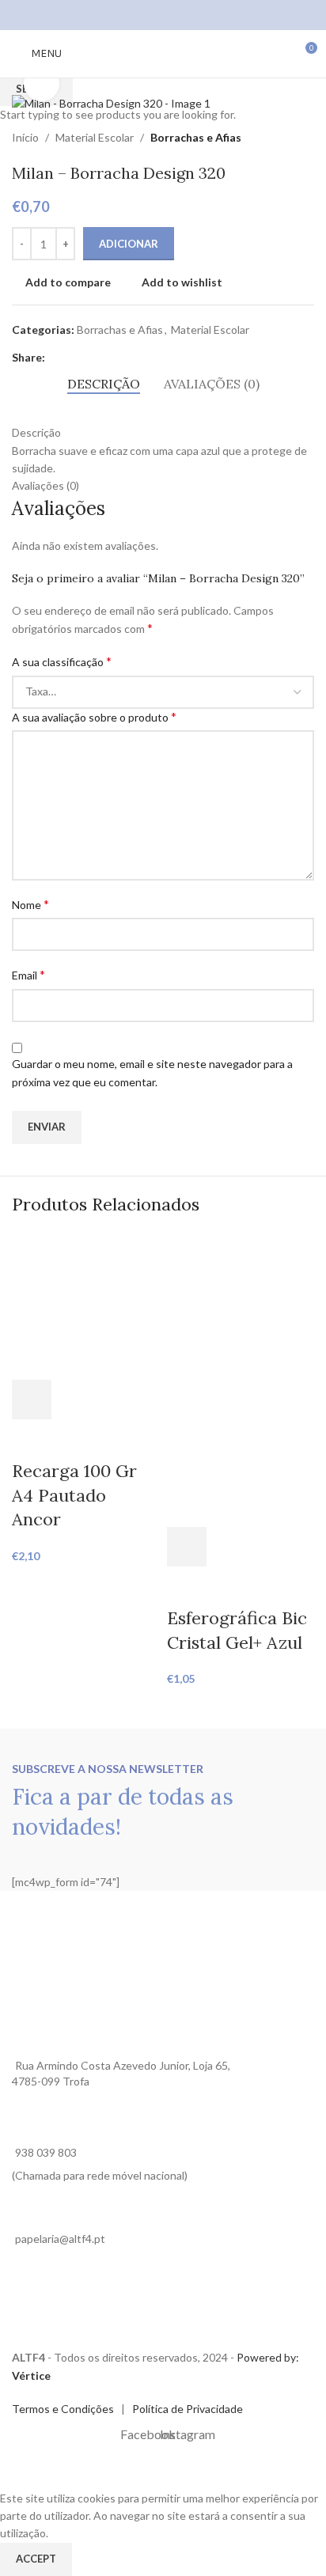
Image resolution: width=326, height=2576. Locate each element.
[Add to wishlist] (32, 1439)
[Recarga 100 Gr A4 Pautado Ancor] (85, 1304)
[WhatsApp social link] (183, 15)
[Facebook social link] (143, 15)
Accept (36, 2559)
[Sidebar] (20, 2470)
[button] (32, 1400)
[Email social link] (163, 15)
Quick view (74, 1400)
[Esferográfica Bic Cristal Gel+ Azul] (241, 1304)
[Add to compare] (116, 1400)
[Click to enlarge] (42, 83)
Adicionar (129, 244)
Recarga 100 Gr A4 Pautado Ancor (74, 1495)
